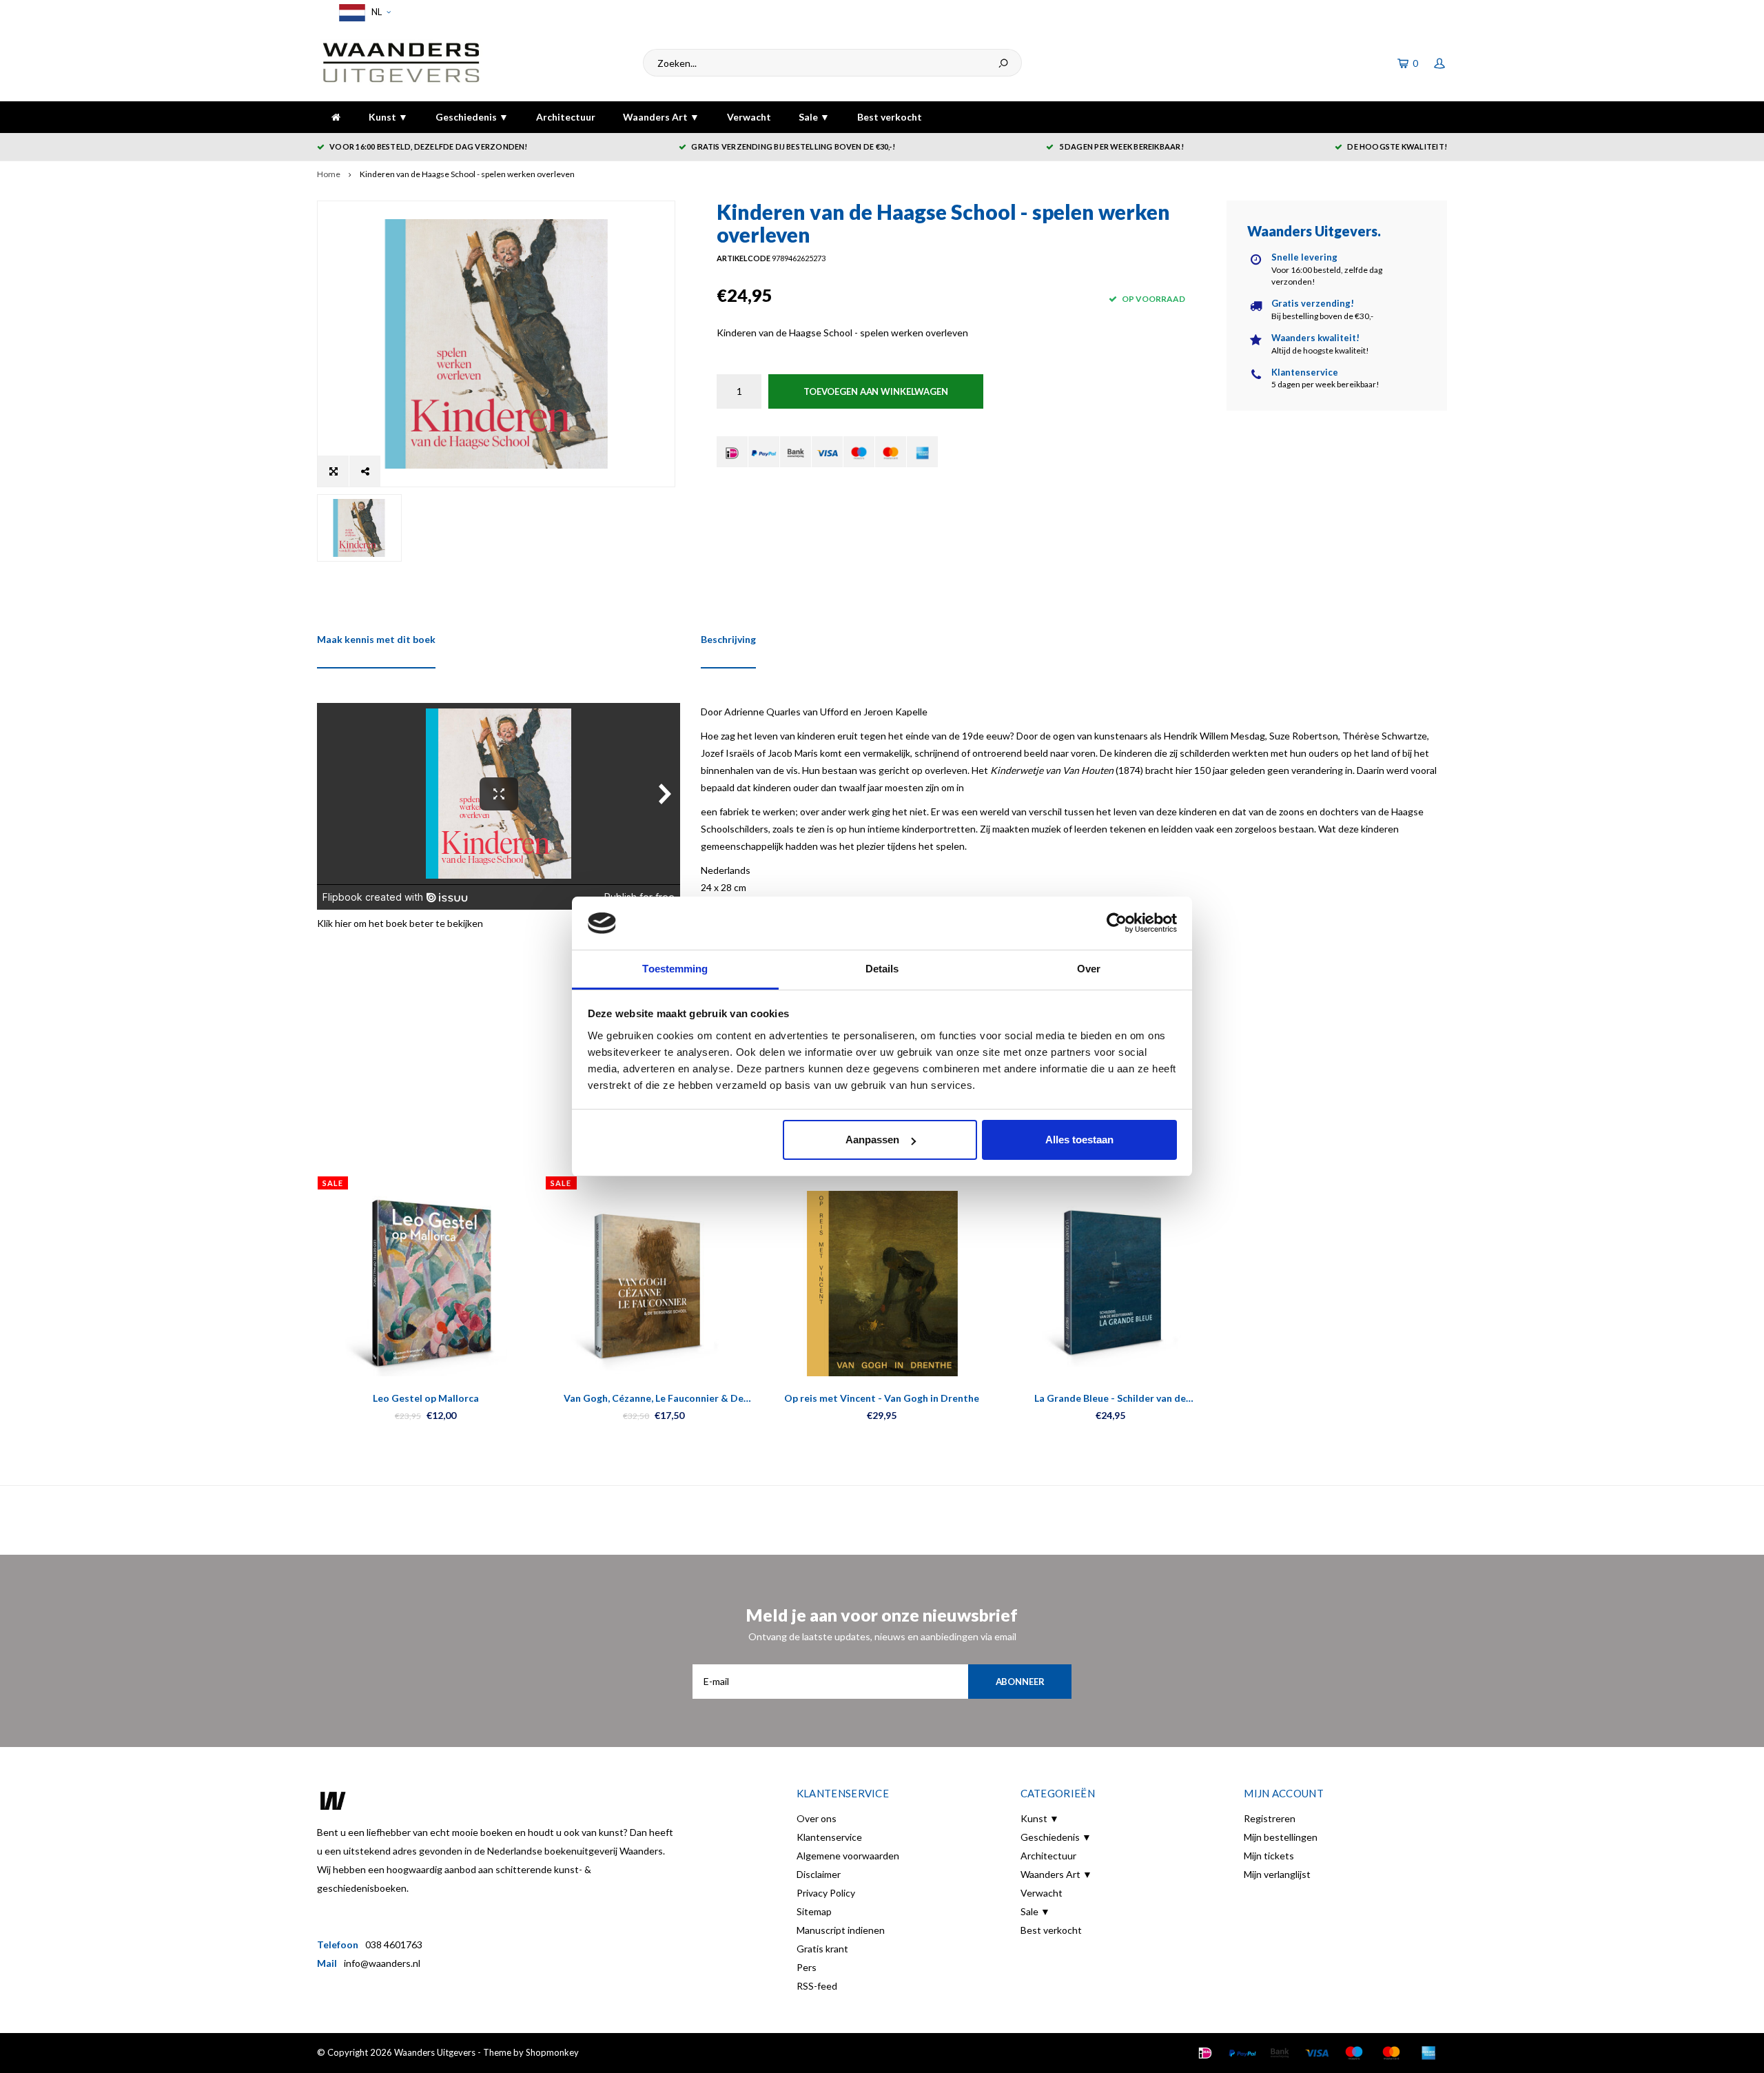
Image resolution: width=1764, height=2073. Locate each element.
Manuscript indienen (841, 1930)
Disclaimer (819, 1874)
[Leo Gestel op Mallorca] (425, 1284)
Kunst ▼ (388, 117)
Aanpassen (872, 1140)
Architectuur (566, 117)
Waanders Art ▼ (661, 117)
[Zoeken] (1003, 63)
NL (376, 12)
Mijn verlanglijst (1277, 1874)
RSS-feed (817, 1986)
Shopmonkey (552, 2052)
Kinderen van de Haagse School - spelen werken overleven (467, 174)
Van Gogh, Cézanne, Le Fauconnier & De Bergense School (654, 1399)
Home (329, 174)
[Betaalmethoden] (732, 452)
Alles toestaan (1079, 1140)
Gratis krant (822, 1949)
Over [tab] (1089, 969)
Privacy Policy (826, 1893)
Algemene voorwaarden (848, 1856)
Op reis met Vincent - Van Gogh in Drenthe (882, 1398)
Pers (807, 1967)
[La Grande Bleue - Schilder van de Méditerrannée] (1110, 1284)
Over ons (817, 1818)
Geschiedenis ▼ (472, 117)
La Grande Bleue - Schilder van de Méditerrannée (1110, 1399)
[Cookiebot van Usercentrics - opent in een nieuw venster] (1117, 923)
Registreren (1270, 1818)
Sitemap (814, 1911)
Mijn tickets (1269, 1856)
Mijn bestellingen (1281, 1837)
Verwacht (749, 117)
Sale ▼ (814, 117)
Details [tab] (882, 969)
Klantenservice (829, 1837)
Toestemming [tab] (675, 969)
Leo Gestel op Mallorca (426, 1398)
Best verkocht (890, 117)
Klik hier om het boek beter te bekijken (400, 923)
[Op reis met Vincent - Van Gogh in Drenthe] (882, 1284)
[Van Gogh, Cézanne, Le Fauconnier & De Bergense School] (654, 1284)
